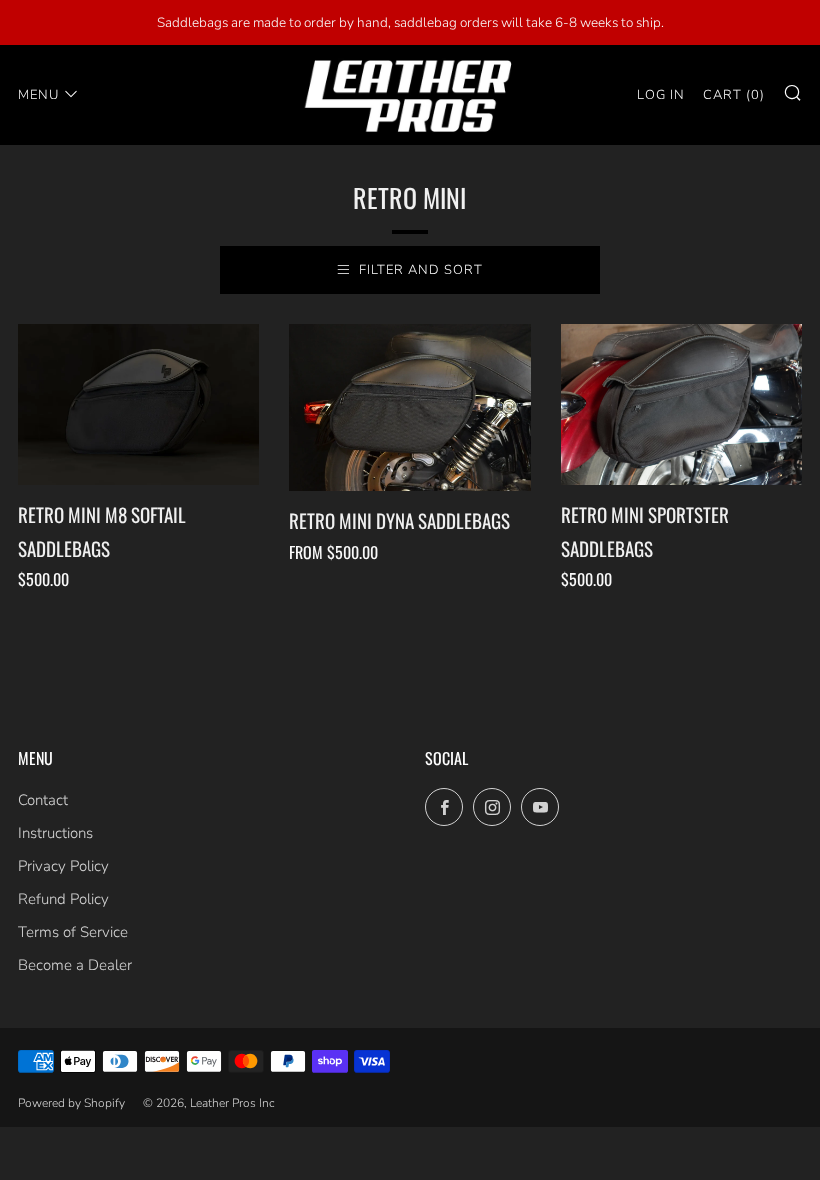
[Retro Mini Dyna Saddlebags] (409, 408)
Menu (38, 95)
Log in (661, 95)
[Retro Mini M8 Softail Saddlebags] (138, 404)
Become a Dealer (75, 965)
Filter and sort (421, 270)
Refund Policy (63, 899)
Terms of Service (73, 932)
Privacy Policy (63, 866)
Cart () (734, 95)
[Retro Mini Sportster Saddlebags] (681, 404)
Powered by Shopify (71, 1103)
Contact (43, 800)
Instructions (55, 833)
